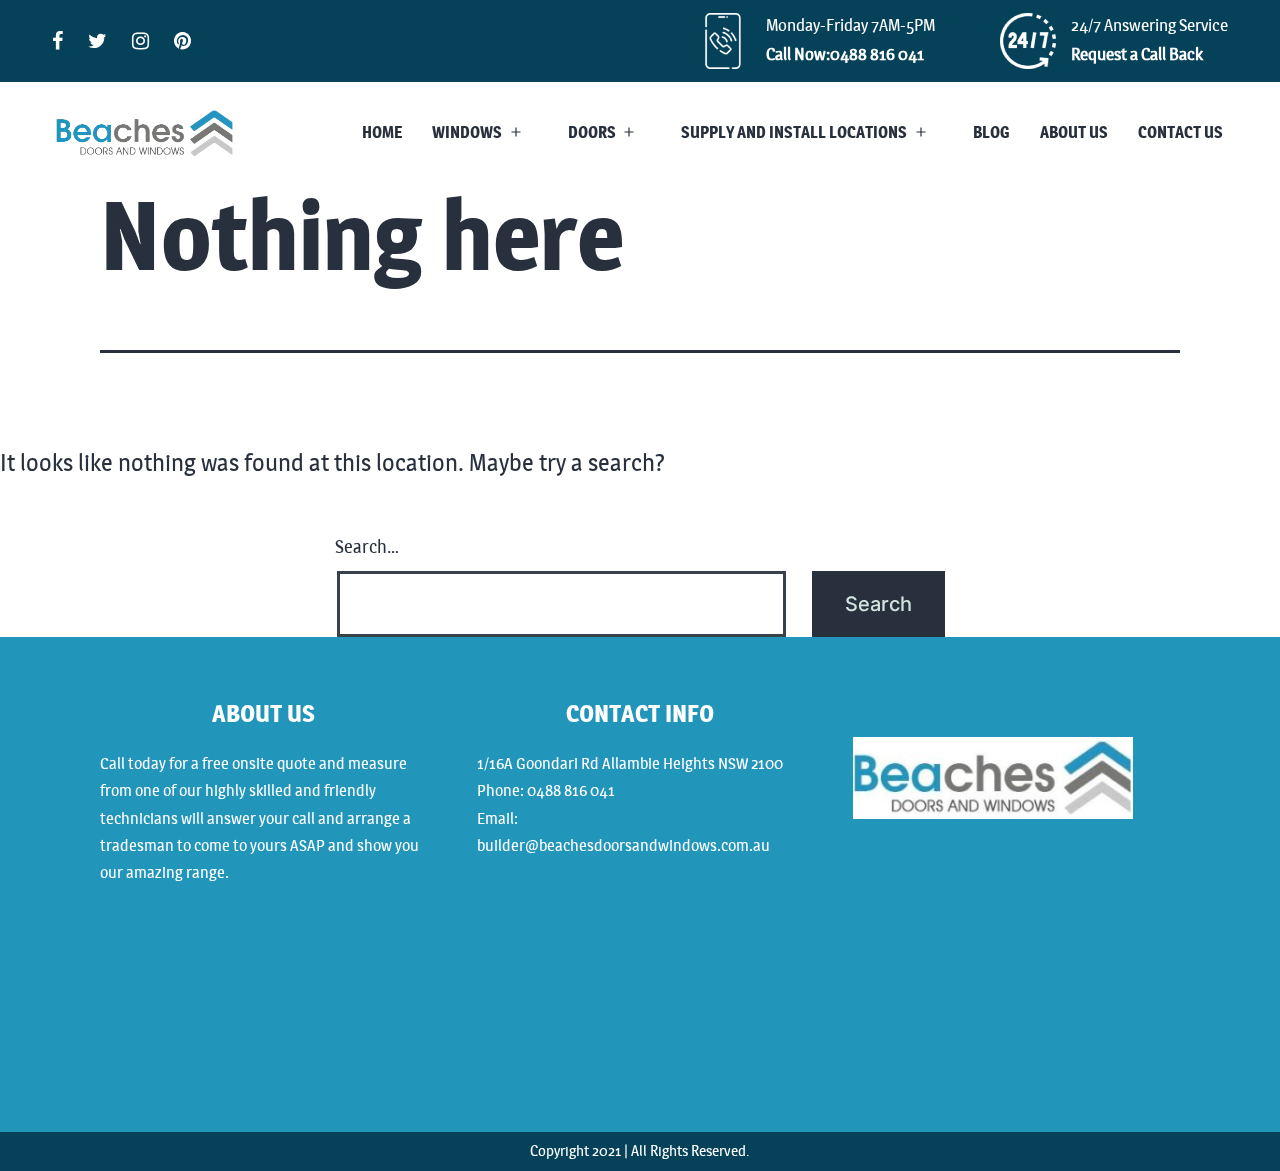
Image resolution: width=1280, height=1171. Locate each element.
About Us (1074, 132)
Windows (467, 132)
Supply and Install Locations (794, 132)
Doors (592, 132)
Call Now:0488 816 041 (845, 54)
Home (382, 132)
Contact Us (1180, 132)
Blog (991, 132)
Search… (367, 547)
